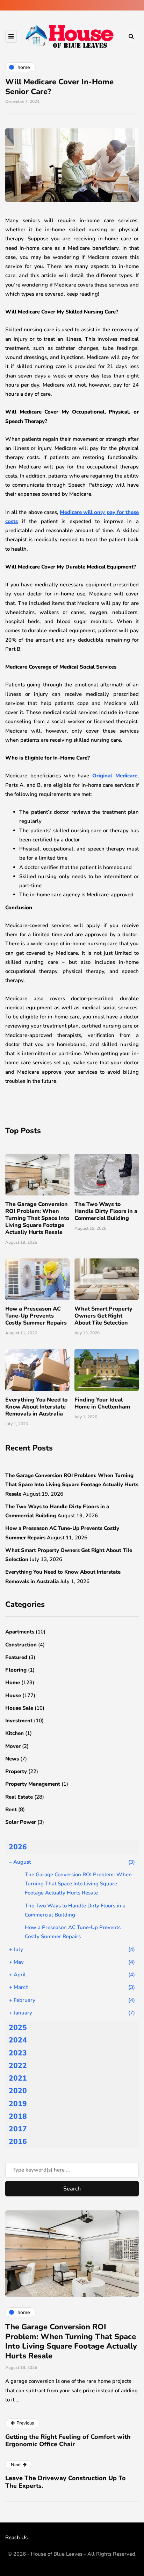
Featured (16, 1657)
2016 (18, 2141)
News (12, 1759)
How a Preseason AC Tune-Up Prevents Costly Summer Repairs (36, 1316)
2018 (18, 2116)
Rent (11, 1809)
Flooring (16, 1670)
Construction (21, 1645)
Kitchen (15, 1733)
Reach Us (16, 2538)
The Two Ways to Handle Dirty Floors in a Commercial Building (106, 1211)
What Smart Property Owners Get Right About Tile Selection (103, 1316)
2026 (18, 1847)
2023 (18, 2053)
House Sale (19, 1708)
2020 (18, 2091)
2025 (18, 2027)
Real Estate (19, 1797)
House (13, 1695)
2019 (18, 2104)
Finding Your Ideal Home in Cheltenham (102, 1403)
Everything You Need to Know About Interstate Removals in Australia (36, 1407)
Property (16, 1771)
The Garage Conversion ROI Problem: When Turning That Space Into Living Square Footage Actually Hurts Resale (37, 1218)
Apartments (20, 1632)
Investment (19, 1721)
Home (13, 1682)
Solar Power (21, 1822)
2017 (18, 2129)
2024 (18, 2040)
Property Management (33, 1784)
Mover (13, 1746)
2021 (18, 2078)
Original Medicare (115, 776)
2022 (18, 2066)
